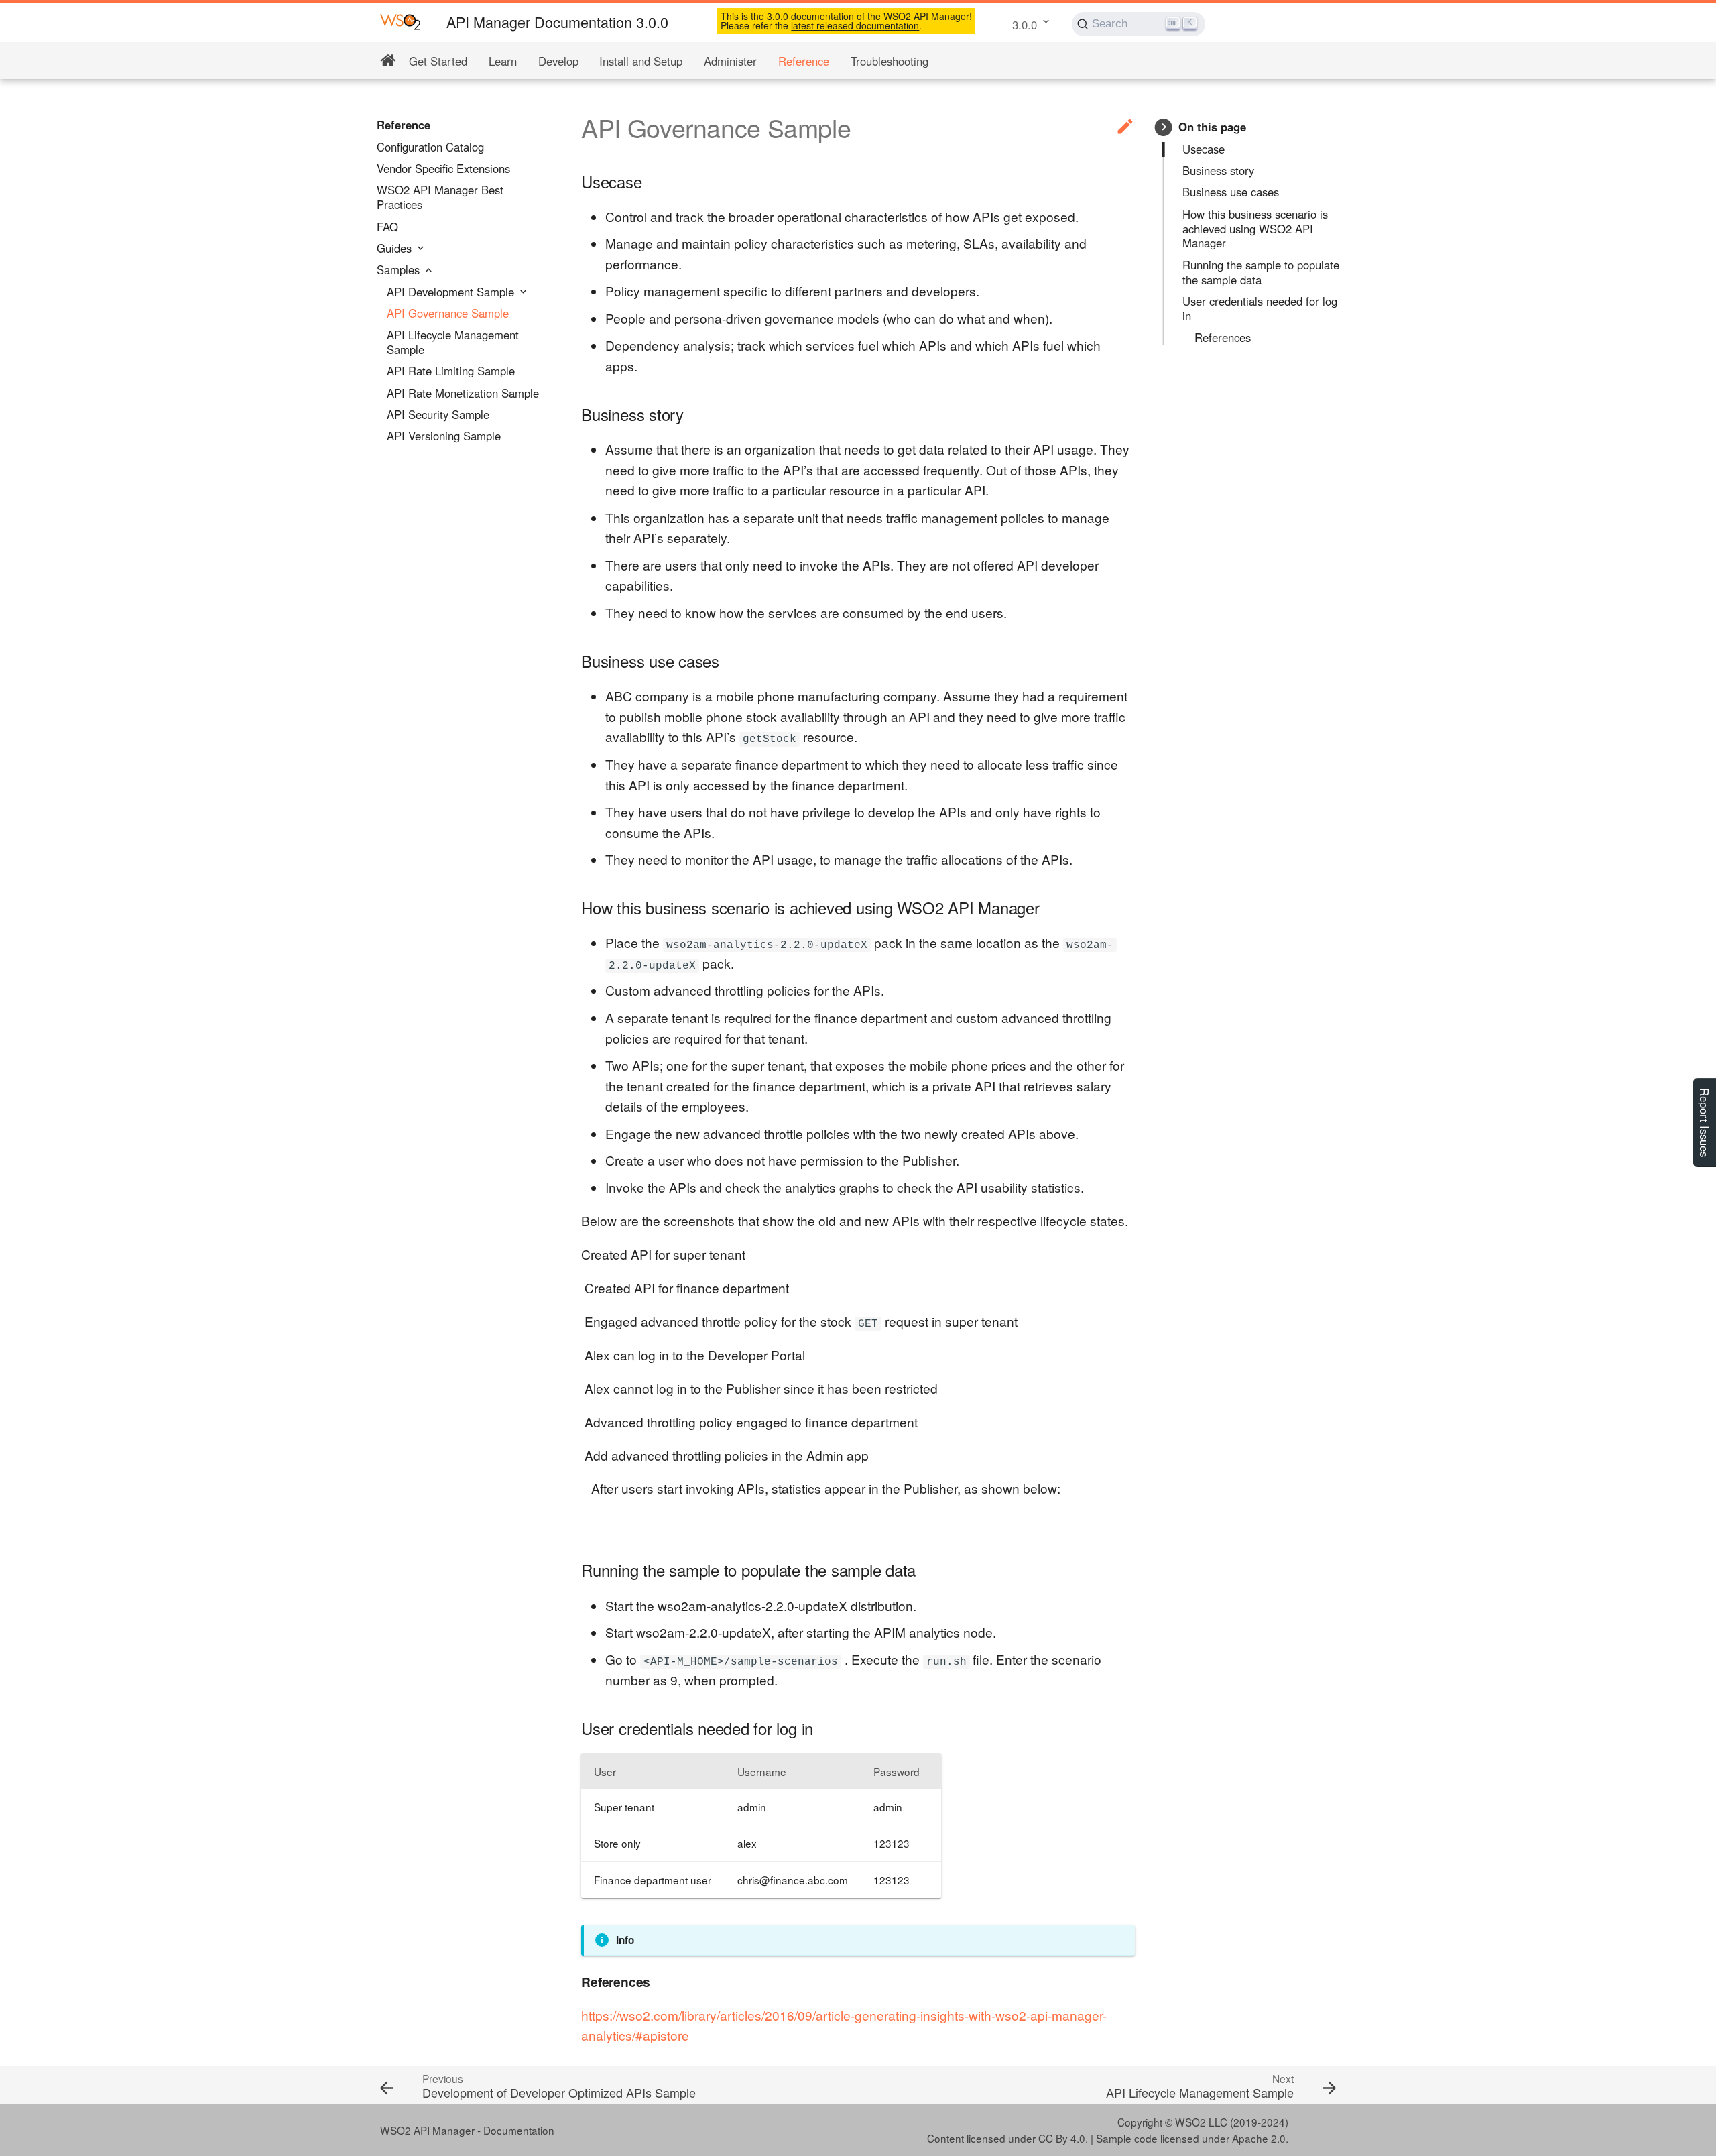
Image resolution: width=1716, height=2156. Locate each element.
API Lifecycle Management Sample (453, 343)
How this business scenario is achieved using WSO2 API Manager (1255, 229)
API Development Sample (452, 292)
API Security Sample (438, 415)
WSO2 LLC (1201, 2122)
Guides (396, 249)
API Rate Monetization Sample (463, 394)
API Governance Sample (448, 314)
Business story (1218, 171)
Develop (558, 61)
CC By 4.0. (1063, 2138)
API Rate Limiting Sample (451, 371)
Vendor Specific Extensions (443, 169)
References (1223, 338)
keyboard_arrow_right (1164, 127)
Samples (400, 270)
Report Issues (1705, 1123)
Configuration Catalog (430, 147)
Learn (503, 61)
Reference (804, 61)
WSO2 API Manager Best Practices (440, 198)
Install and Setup (641, 61)
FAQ (387, 227)
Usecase (1204, 149)
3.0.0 (1025, 25)
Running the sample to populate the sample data (1261, 273)
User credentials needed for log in (1260, 309)
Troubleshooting (890, 61)
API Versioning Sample (444, 436)
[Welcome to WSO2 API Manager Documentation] (388, 61)
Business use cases (1231, 192)
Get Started (438, 61)
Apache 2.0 (1259, 2138)
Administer (730, 61)
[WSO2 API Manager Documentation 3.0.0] (401, 21)
